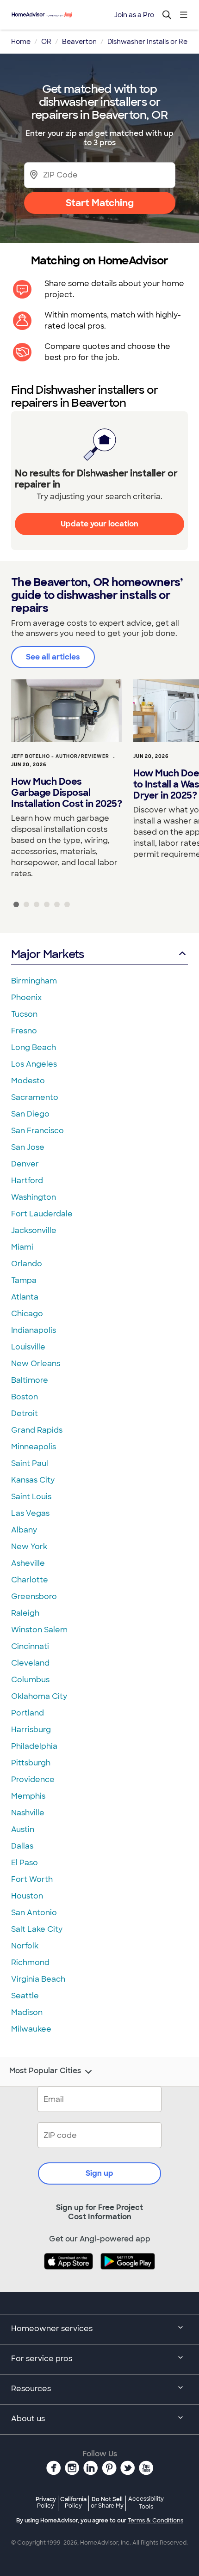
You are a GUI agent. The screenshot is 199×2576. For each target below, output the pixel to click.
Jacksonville (34, 1230)
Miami (22, 1247)
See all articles (53, 657)
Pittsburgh (31, 1763)
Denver (25, 1164)
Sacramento (35, 1097)
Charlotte (30, 1580)
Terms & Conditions (155, 2521)
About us (28, 2419)
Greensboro (34, 1596)
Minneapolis (34, 1447)
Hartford (27, 1181)
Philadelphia (34, 1746)
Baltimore (30, 1380)
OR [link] (46, 42)
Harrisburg (31, 1730)
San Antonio (34, 1913)
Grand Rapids (37, 1430)
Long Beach (34, 1047)
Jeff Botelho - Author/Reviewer (60, 756)
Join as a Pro (134, 15)
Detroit (25, 1413)
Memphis (28, 1796)
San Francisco (37, 1131)
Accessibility (146, 2503)
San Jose (28, 1147)
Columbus (30, 1680)
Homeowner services (52, 2329)
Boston (25, 1397)
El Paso (25, 1863)
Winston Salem (39, 1630)
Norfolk (25, 1946)
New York (29, 1547)
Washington (34, 1197)
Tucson (24, 1014)
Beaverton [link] (79, 42)
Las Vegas (30, 1513)
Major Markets (47, 954)
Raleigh (25, 1613)
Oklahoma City (39, 1696)
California (73, 2502)
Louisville (28, 1347)
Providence (33, 1779)
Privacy (46, 2502)
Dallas (22, 1846)
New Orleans (36, 1364)
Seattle (25, 1996)
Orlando (27, 1264)
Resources (31, 2389)
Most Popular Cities (45, 2071)
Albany (24, 1530)
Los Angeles (34, 1064)
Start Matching (100, 203)
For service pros (42, 2359)
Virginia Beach (38, 1979)
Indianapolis (34, 1330)
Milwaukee (31, 2029)
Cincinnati (30, 1646)
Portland (28, 1713)
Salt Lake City (37, 1929)
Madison (27, 2012)
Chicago (27, 1314)
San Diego (30, 1114)
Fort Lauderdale (42, 1214)
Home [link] (21, 42)
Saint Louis (31, 1497)
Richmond (30, 1963)
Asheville (28, 1563)
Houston (27, 1896)
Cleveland (30, 1663)
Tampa (24, 1280)
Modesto (28, 1081)
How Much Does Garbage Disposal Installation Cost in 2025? (66, 793)
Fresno (24, 1031)
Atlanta (25, 1297)
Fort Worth (32, 1879)
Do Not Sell (107, 2502)
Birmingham (34, 981)
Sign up (99, 2173)
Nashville (28, 1813)
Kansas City (33, 1480)
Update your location (99, 524)
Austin (23, 1829)
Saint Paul (30, 1463)
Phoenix (26, 998)
